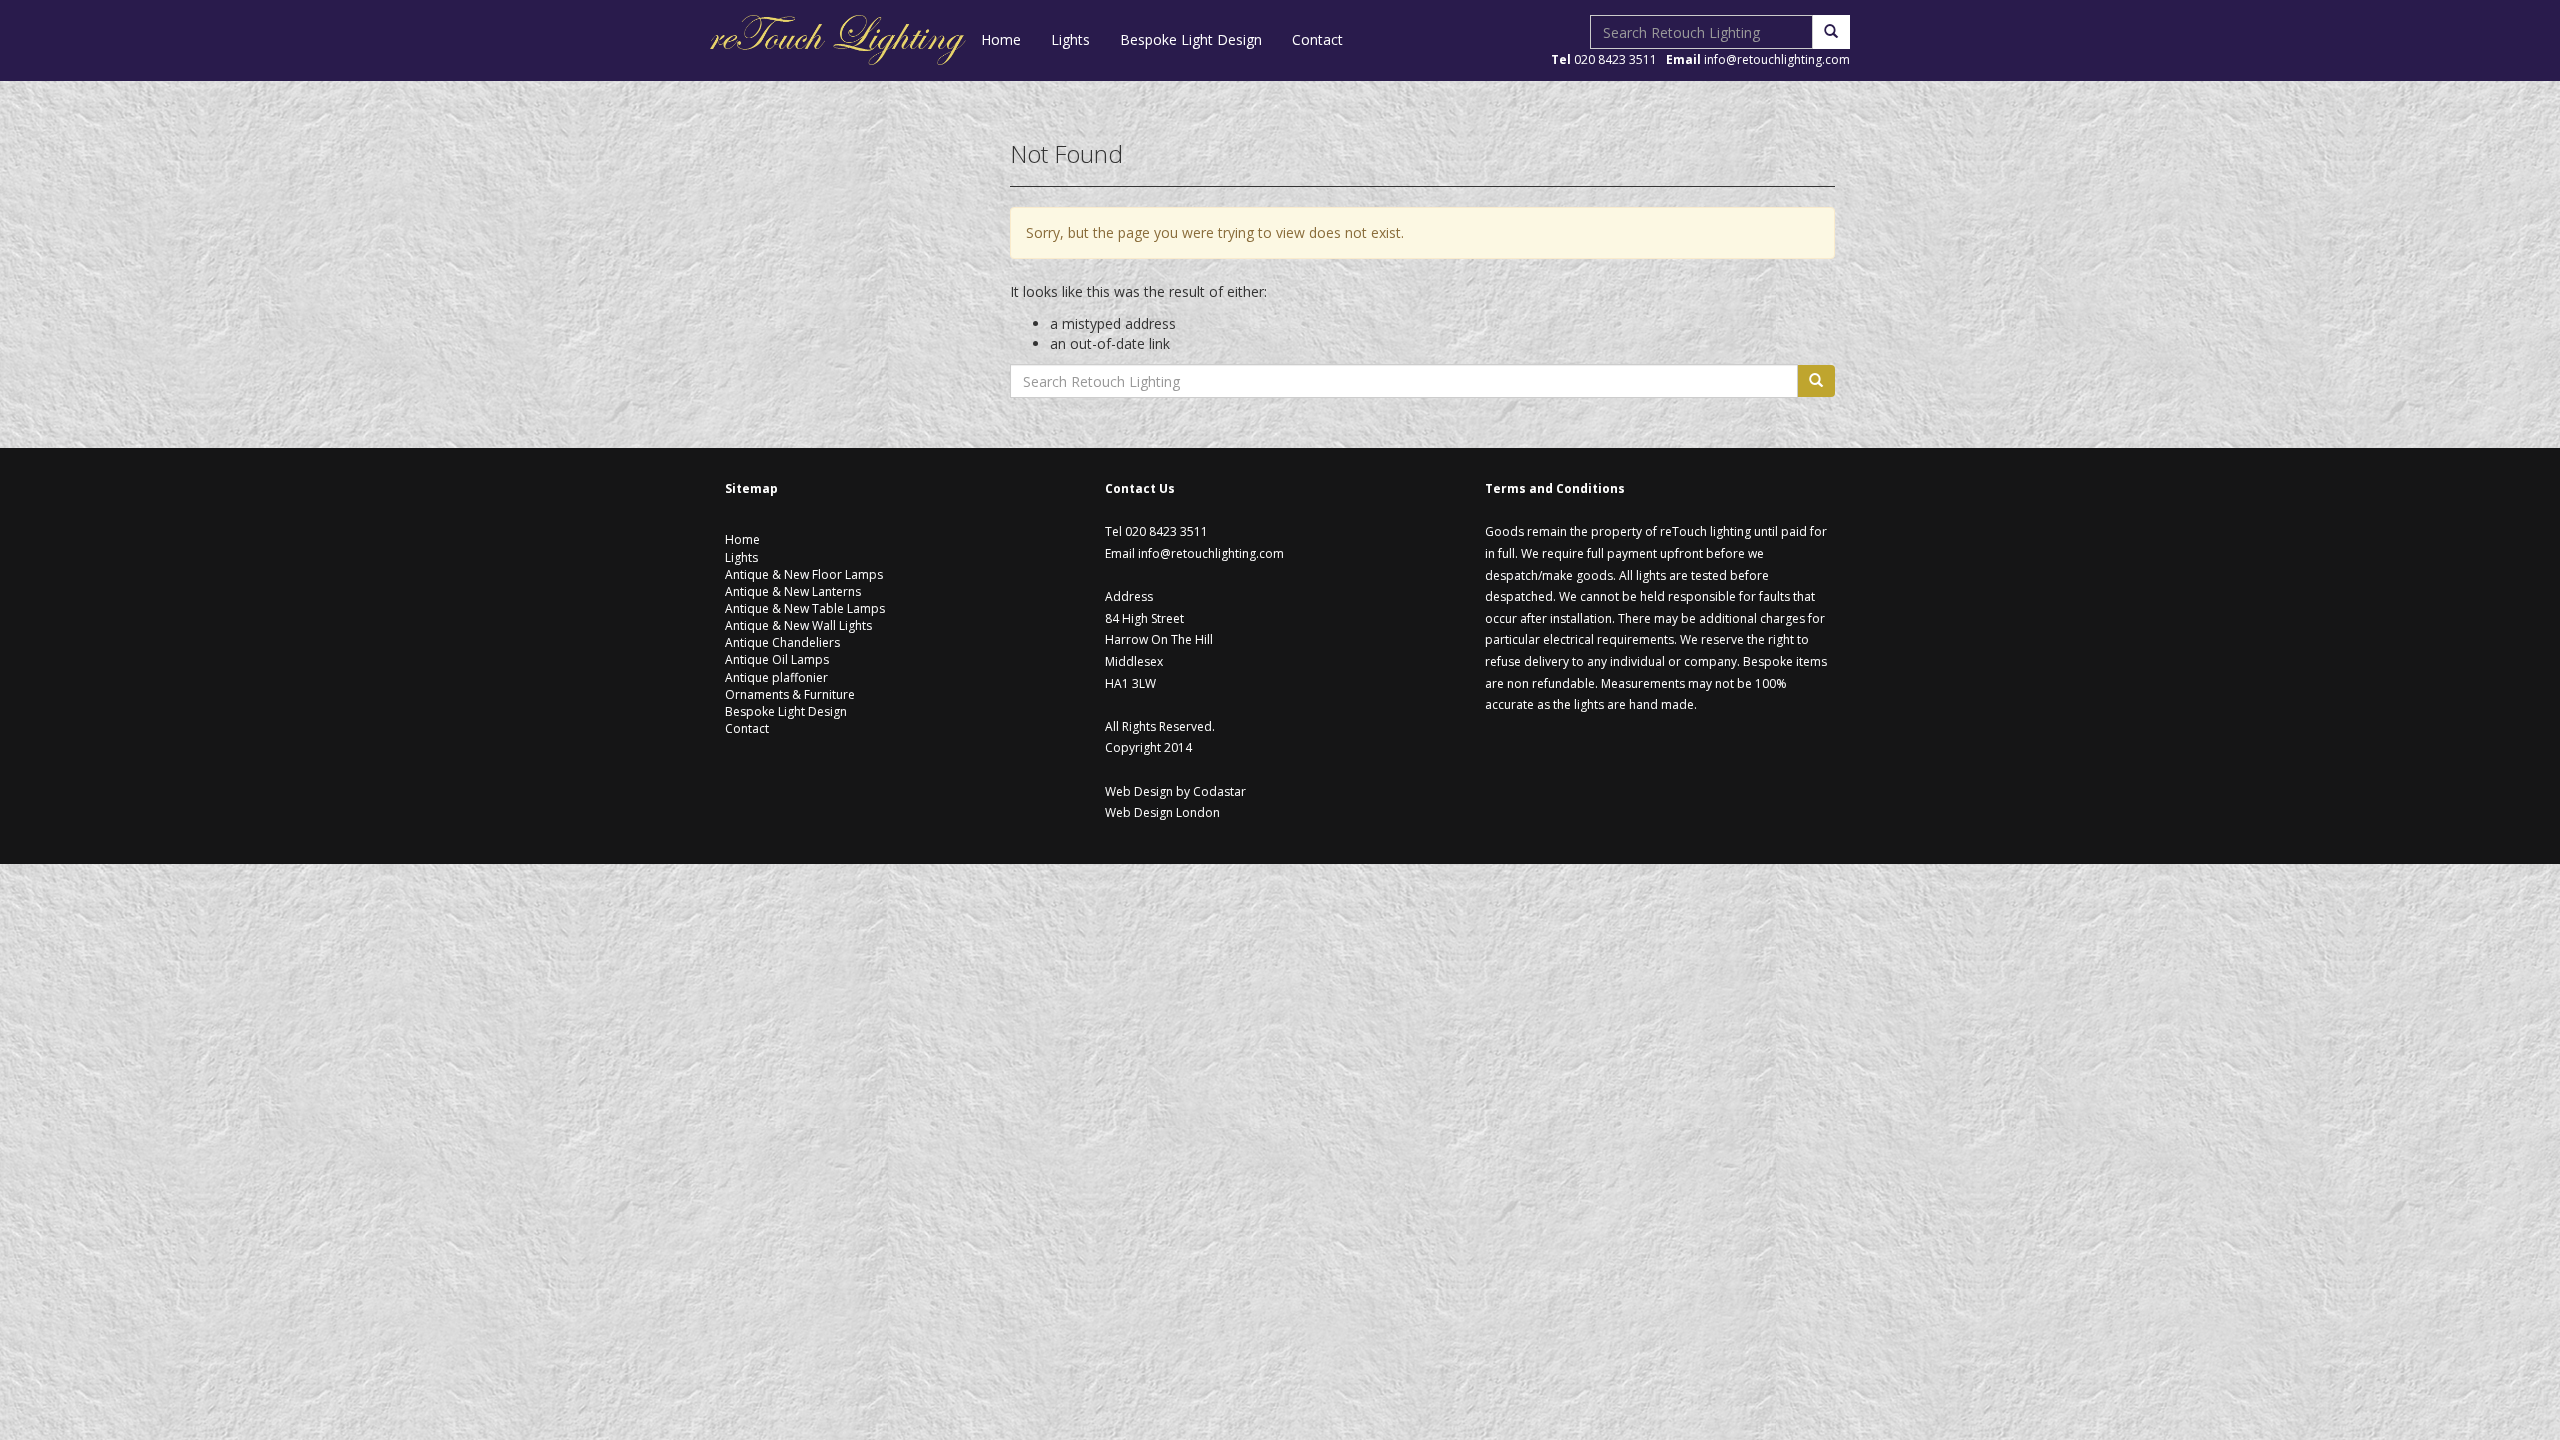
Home (1001, 39)
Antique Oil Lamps (777, 659)
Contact (1317, 39)
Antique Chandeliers (782, 642)
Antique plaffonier (776, 677)
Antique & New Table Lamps (805, 608)
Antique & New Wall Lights (798, 625)
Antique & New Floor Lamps (804, 574)
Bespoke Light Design (1191, 39)
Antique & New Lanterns (793, 591)
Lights (1070, 39)
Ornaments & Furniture (790, 694)
